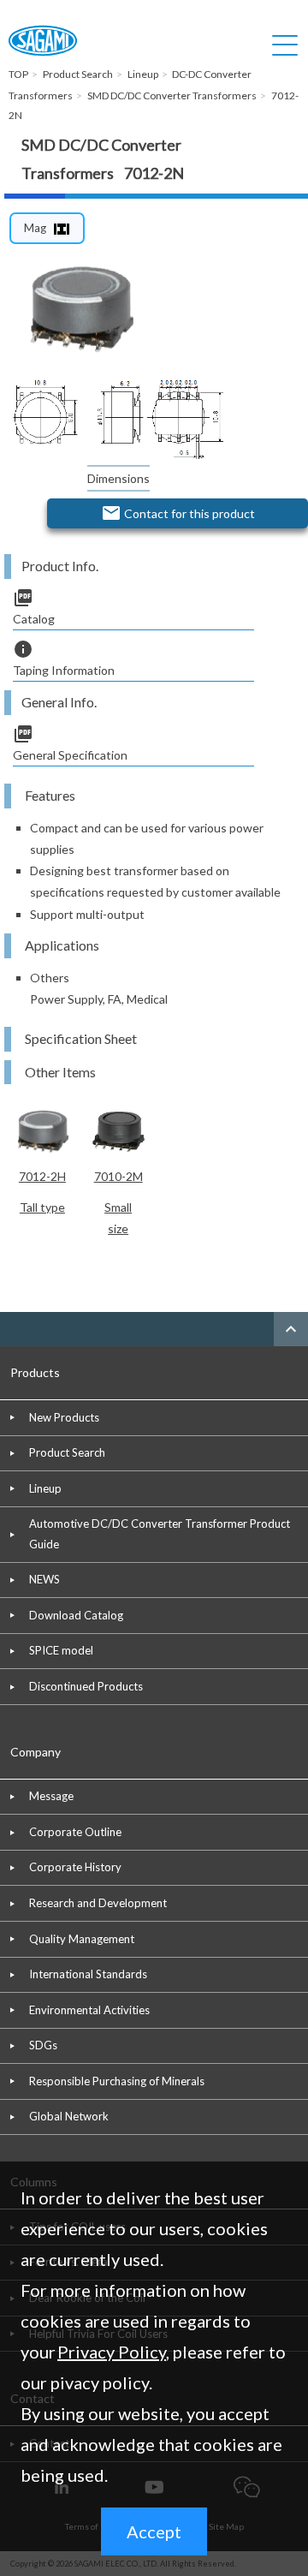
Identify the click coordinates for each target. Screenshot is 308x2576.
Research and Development (98, 1903)
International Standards (88, 1974)
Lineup (45, 1488)
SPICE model (61, 1650)
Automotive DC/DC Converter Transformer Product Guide (160, 1533)
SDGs (43, 2045)
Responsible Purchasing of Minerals (117, 2081)
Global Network (69, 2116)
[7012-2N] (80, 309)
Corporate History (75, 1867)
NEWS (44, 1579)
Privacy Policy (112, 2352)
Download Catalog (76, 1615)
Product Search (67, 1452)
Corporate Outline (75, 1832)
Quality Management (82, 1939)
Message (51, 1796)
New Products (64, 1417)
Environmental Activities (89, 2010)
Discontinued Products (86, 1686)
